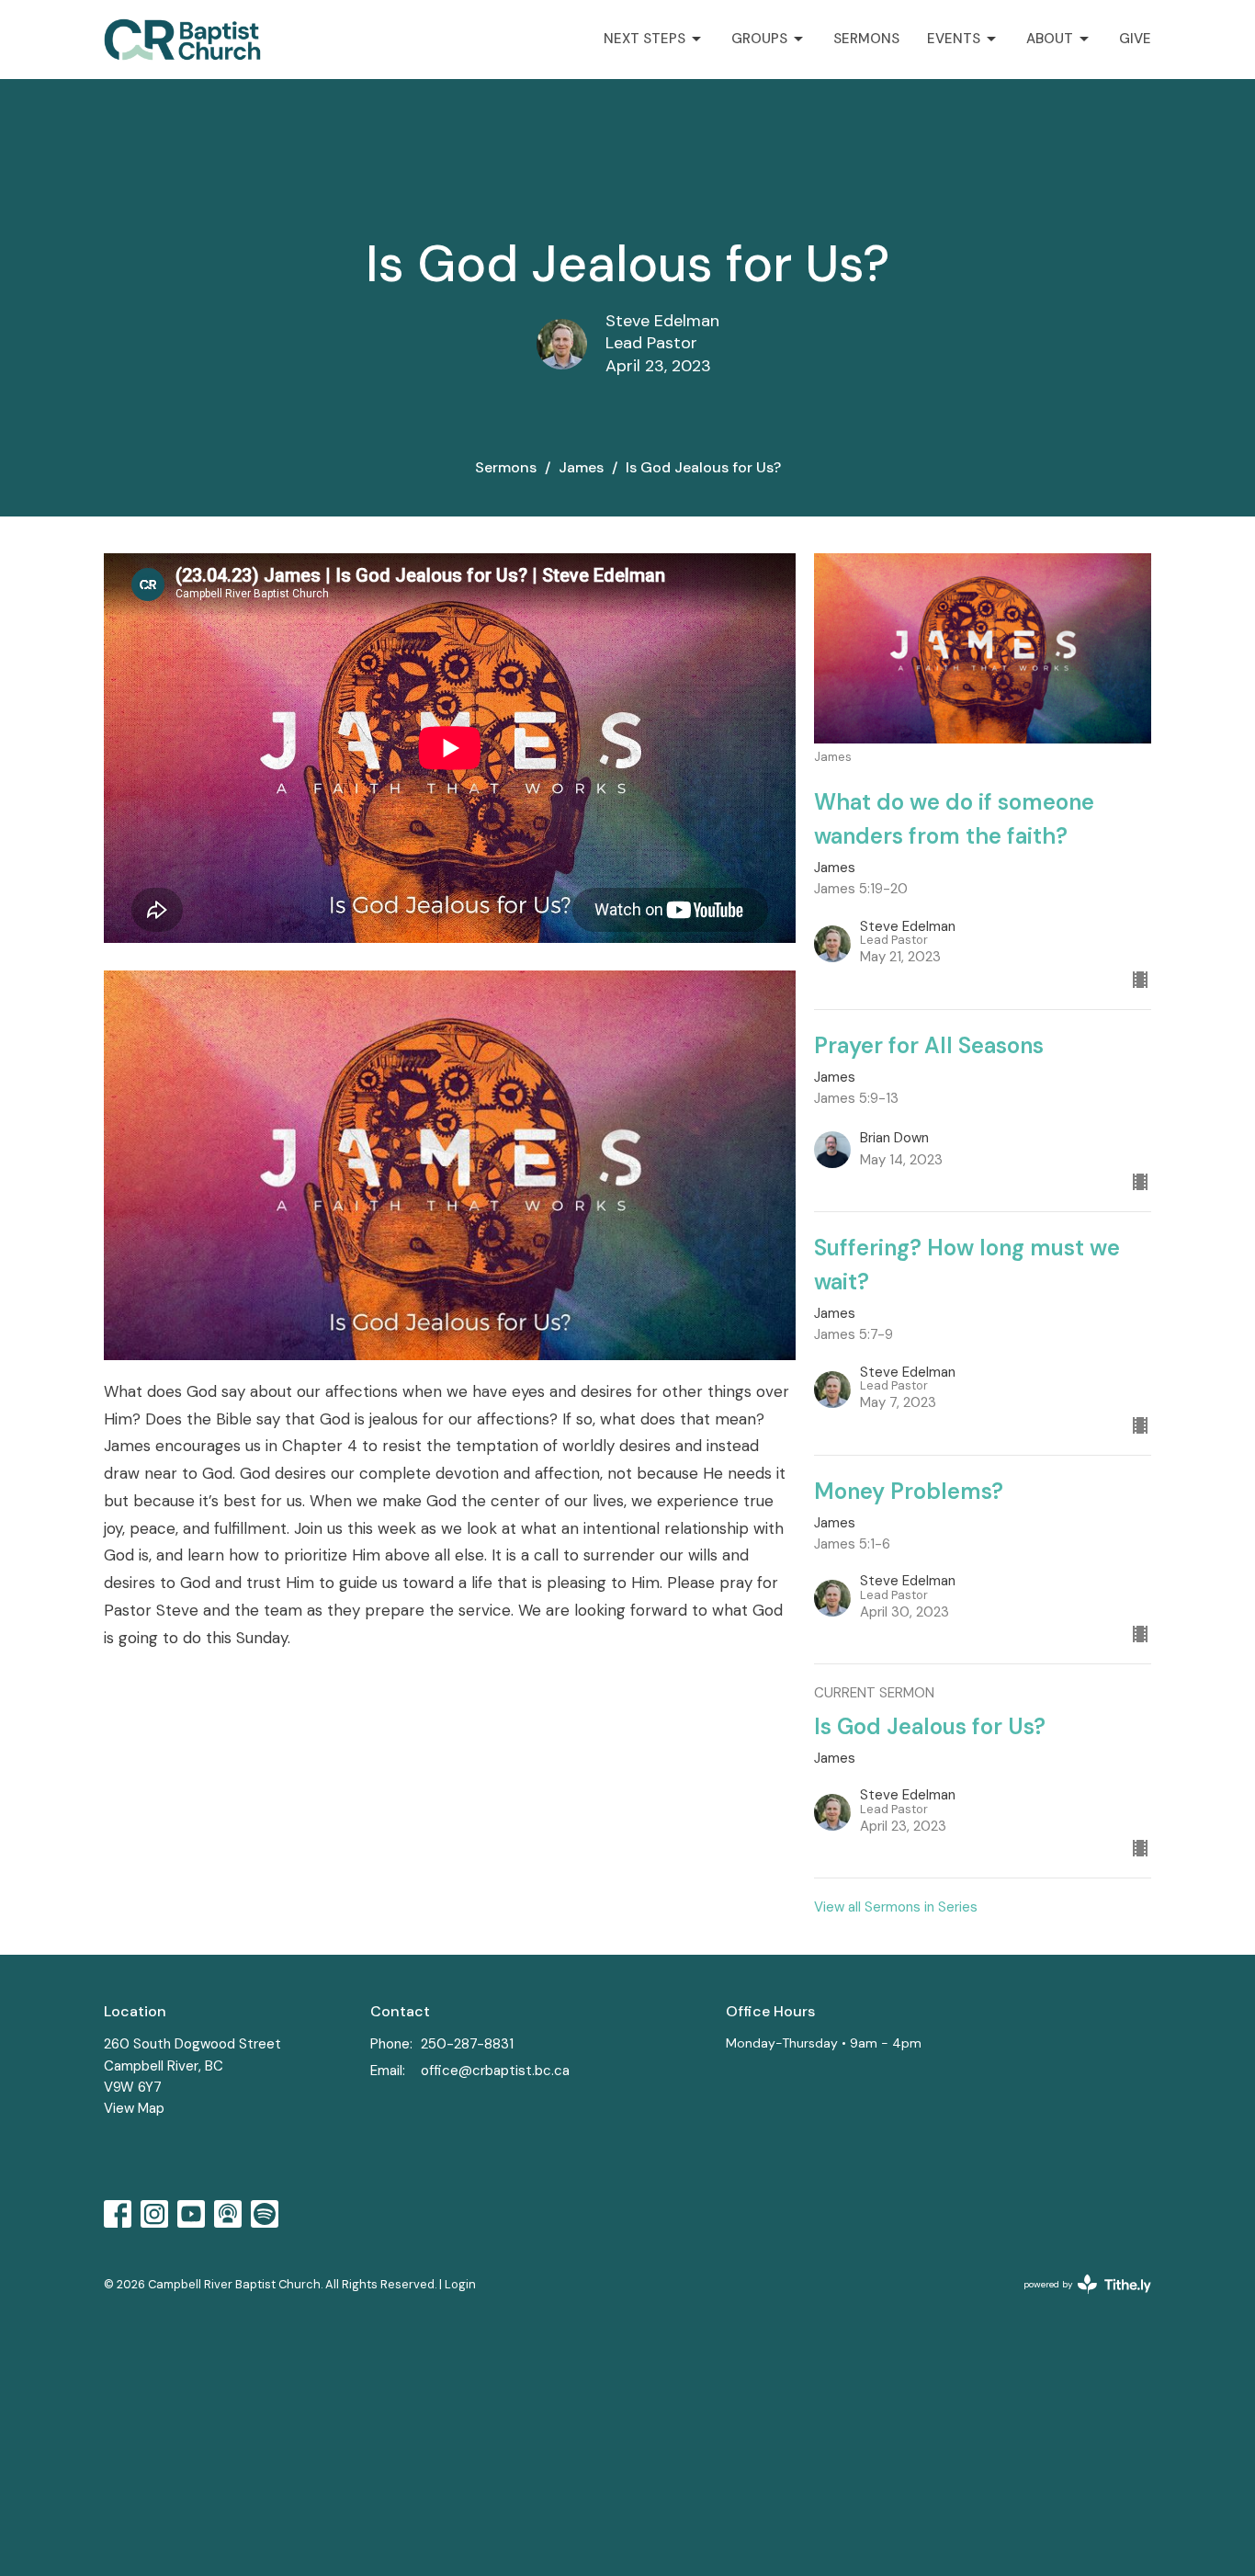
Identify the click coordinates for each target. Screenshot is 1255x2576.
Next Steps (644, 39)
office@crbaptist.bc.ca (495, 2071)
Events (954, 39)
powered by (1077, 2300)
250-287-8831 (467, 2044)
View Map (134, 2108)
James (581, 467)
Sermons (866, 39)
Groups (759, 39)
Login (460, 2284)
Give (1135, 39)
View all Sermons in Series (896, 1907)
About (1050, 39)
